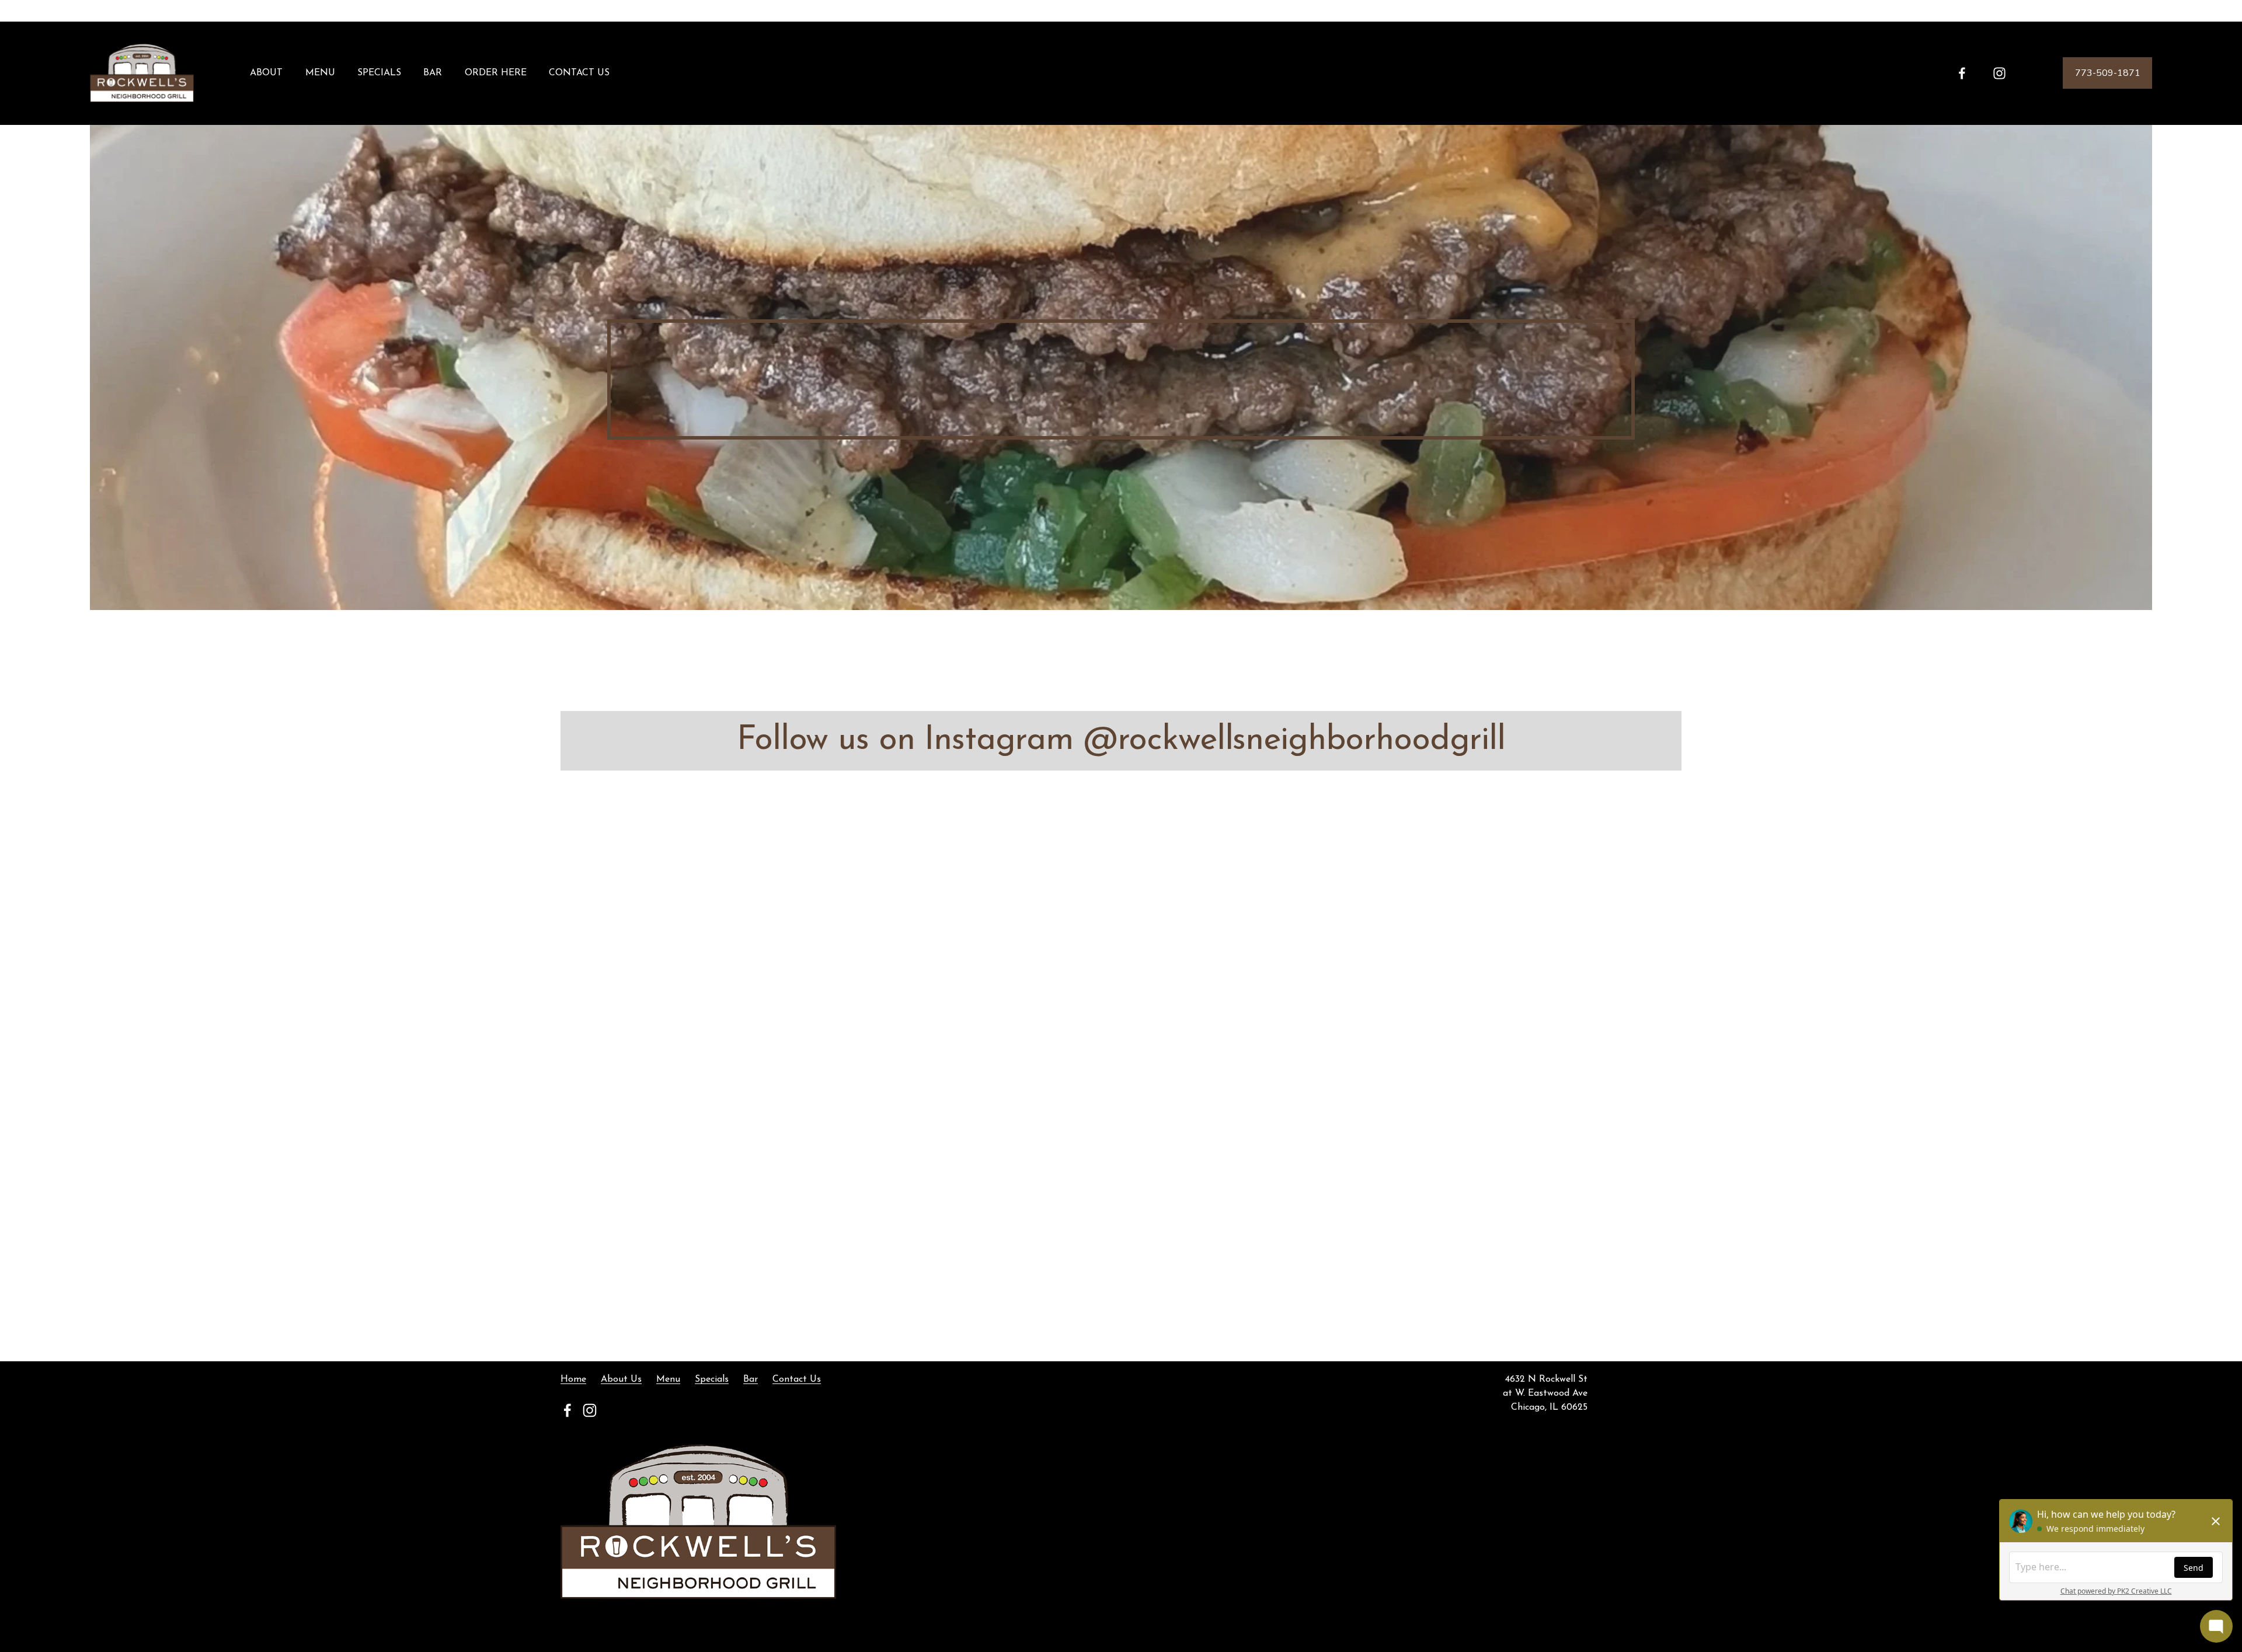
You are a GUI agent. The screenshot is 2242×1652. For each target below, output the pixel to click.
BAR (433, 73)
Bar (751, 1379)
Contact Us (797, 1379)
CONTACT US (579, 73)
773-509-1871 (2108, 73)
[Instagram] (1999, 73)
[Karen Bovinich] (1962, 73)
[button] (701, 917)
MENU (320, 73)
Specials (712, 1379)
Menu (668, 1379)
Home (573, 1379)
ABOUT (266, 73)
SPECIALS (379, 73)
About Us (621, 1379)
